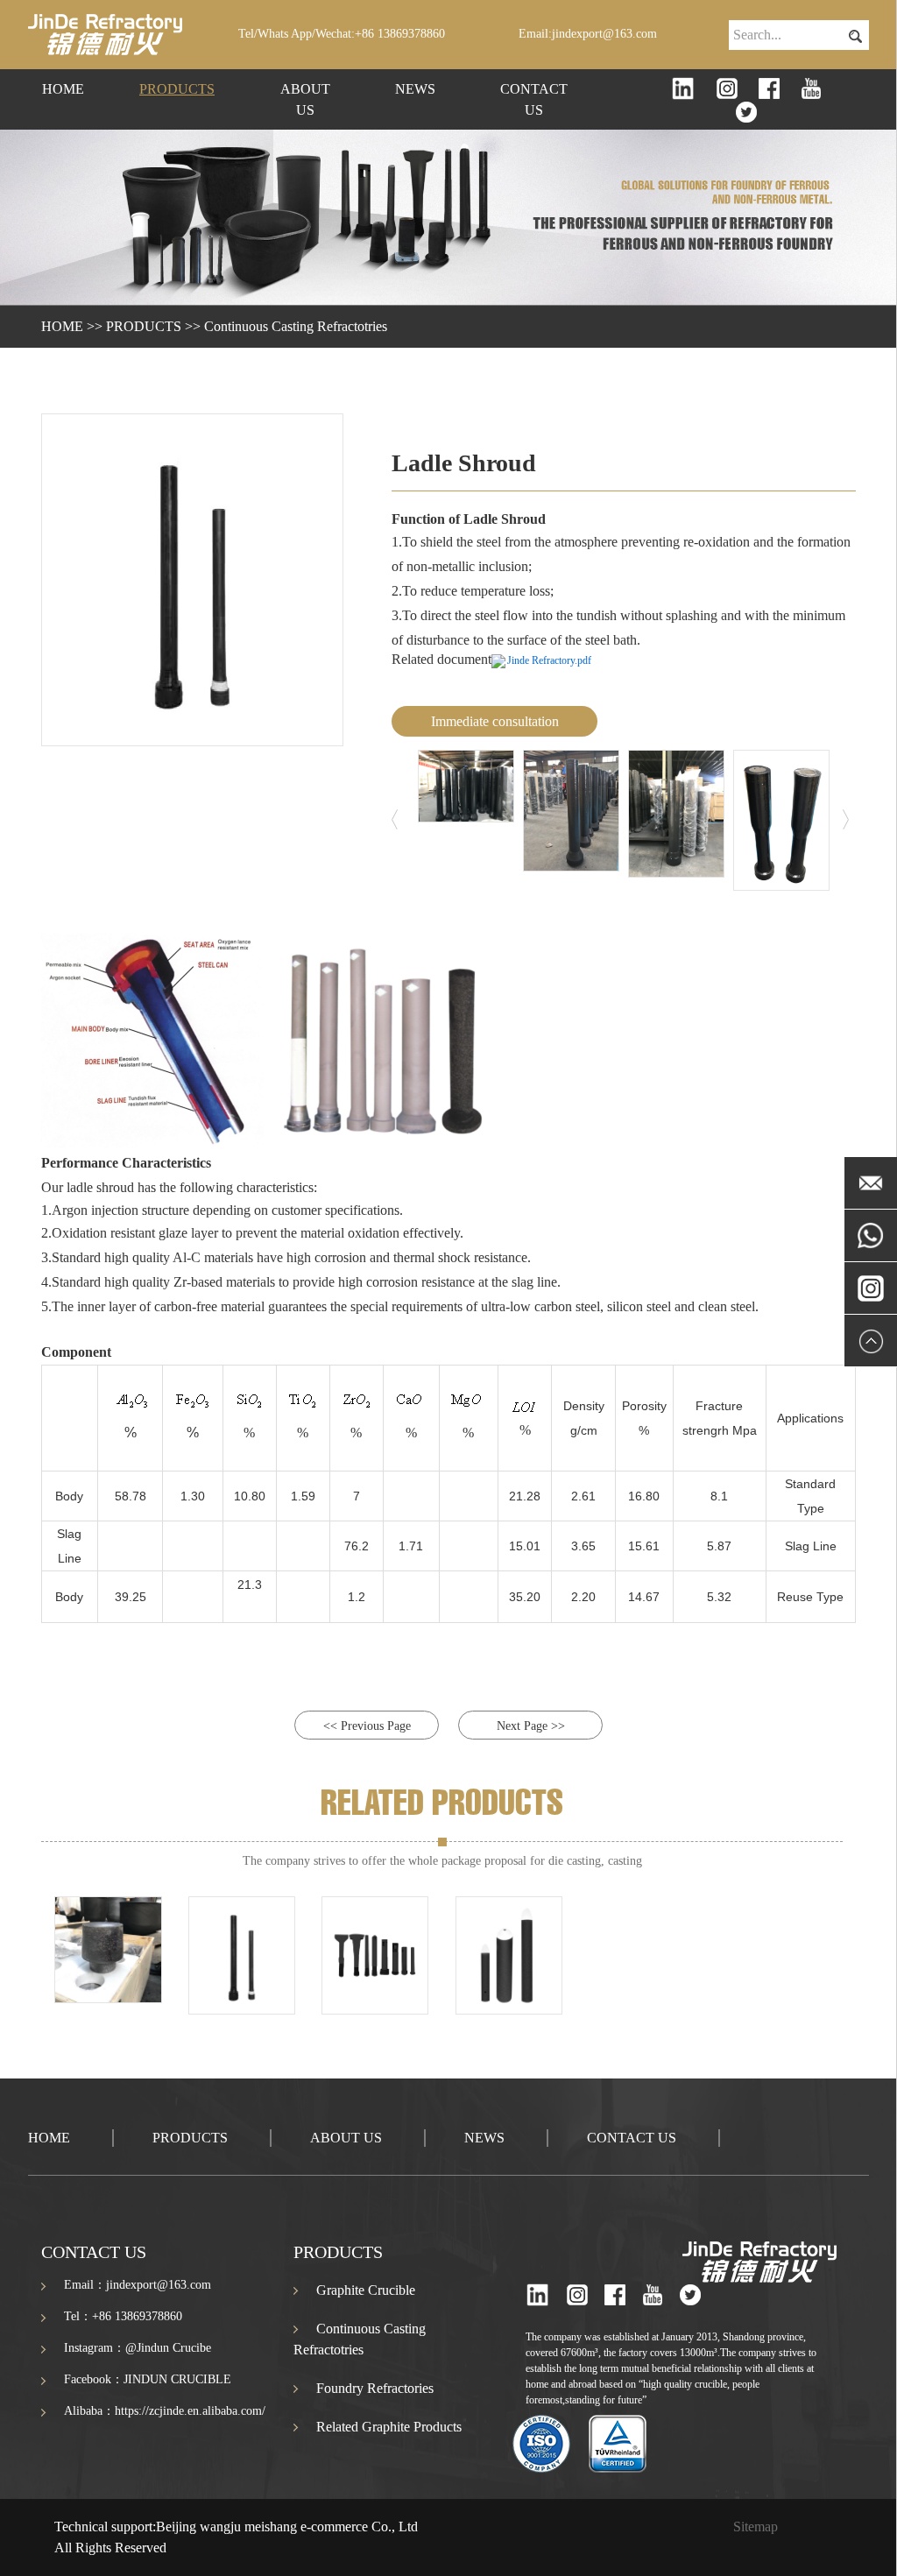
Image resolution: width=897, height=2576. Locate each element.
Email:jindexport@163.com (588, 34)
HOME (63, 89)
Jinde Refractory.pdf (549, 660)
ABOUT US (305, 99)
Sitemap (756, 2527)
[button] (398, 820)
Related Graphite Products (389, 2427)
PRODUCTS (177, 89)
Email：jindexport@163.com (138, 2285)
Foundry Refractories (375, 2388)
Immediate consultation (495, 721)
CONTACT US (534, 99)
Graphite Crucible (366, 2290)
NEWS (415, 89)
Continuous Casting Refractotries (296, 326)
